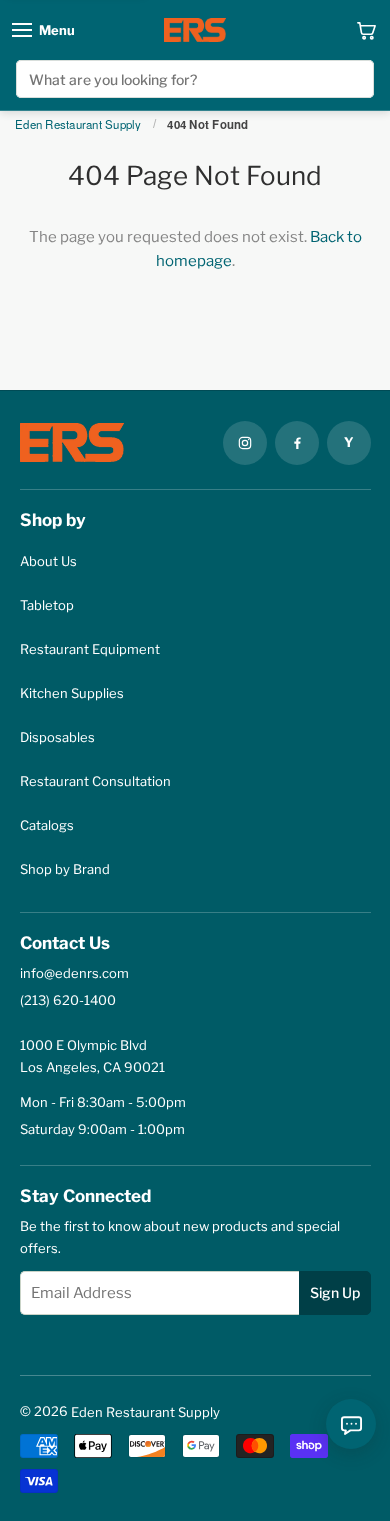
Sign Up (335, 1292)
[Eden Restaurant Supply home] (195, 30)
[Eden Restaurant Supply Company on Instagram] (245, 443)
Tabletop (47, 605)
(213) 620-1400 (68, 1000)
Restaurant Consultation (95, 781)
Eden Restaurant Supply (78, 125)
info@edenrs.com (74, 973)
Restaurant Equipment (90, 649)
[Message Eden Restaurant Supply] (351, 1424)
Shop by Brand (65, 869)
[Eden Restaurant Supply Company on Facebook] (297, 443)
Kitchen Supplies (72, 693)
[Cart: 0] (367, 30)
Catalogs (47, 825)
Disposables (57, 737)
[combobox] (195, 79)
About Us (48, 561)
